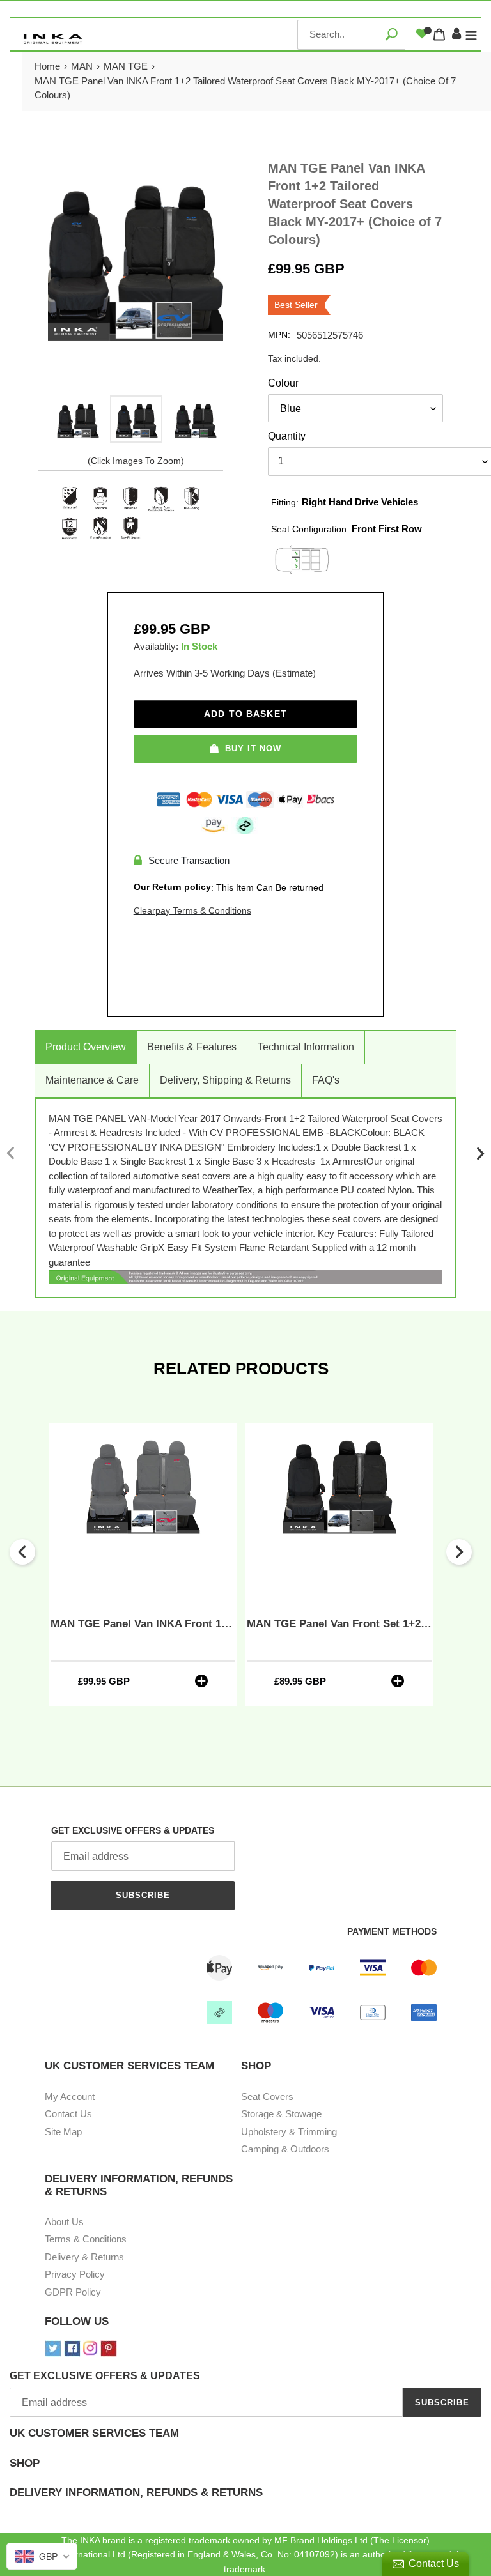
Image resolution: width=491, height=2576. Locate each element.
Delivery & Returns (84, 2257)
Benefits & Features (192, 1047)
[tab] (245, 2442)
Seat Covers (267, 2097)
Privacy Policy (75, 2274)
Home (47, 66)
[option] (79, 419)
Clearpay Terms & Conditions (192, 910)
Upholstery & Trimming (289, 2132)
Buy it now (253, 748)
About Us (64, 2222)
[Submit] (391, 34)
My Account (70, 2097)
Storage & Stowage (281, 2114)
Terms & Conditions (86, 2239)
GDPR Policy (73, 2292)
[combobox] (351, 34)
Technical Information (306, 1047)
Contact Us (68, 2114)
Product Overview (86, 1047)
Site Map (63, 2132)
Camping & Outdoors (285, 2149)
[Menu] (471, 34)
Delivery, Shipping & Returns (225, 1080)
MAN (82, 66)
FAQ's (326, 1080)
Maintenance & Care (92, 1080)
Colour (283, 383)
